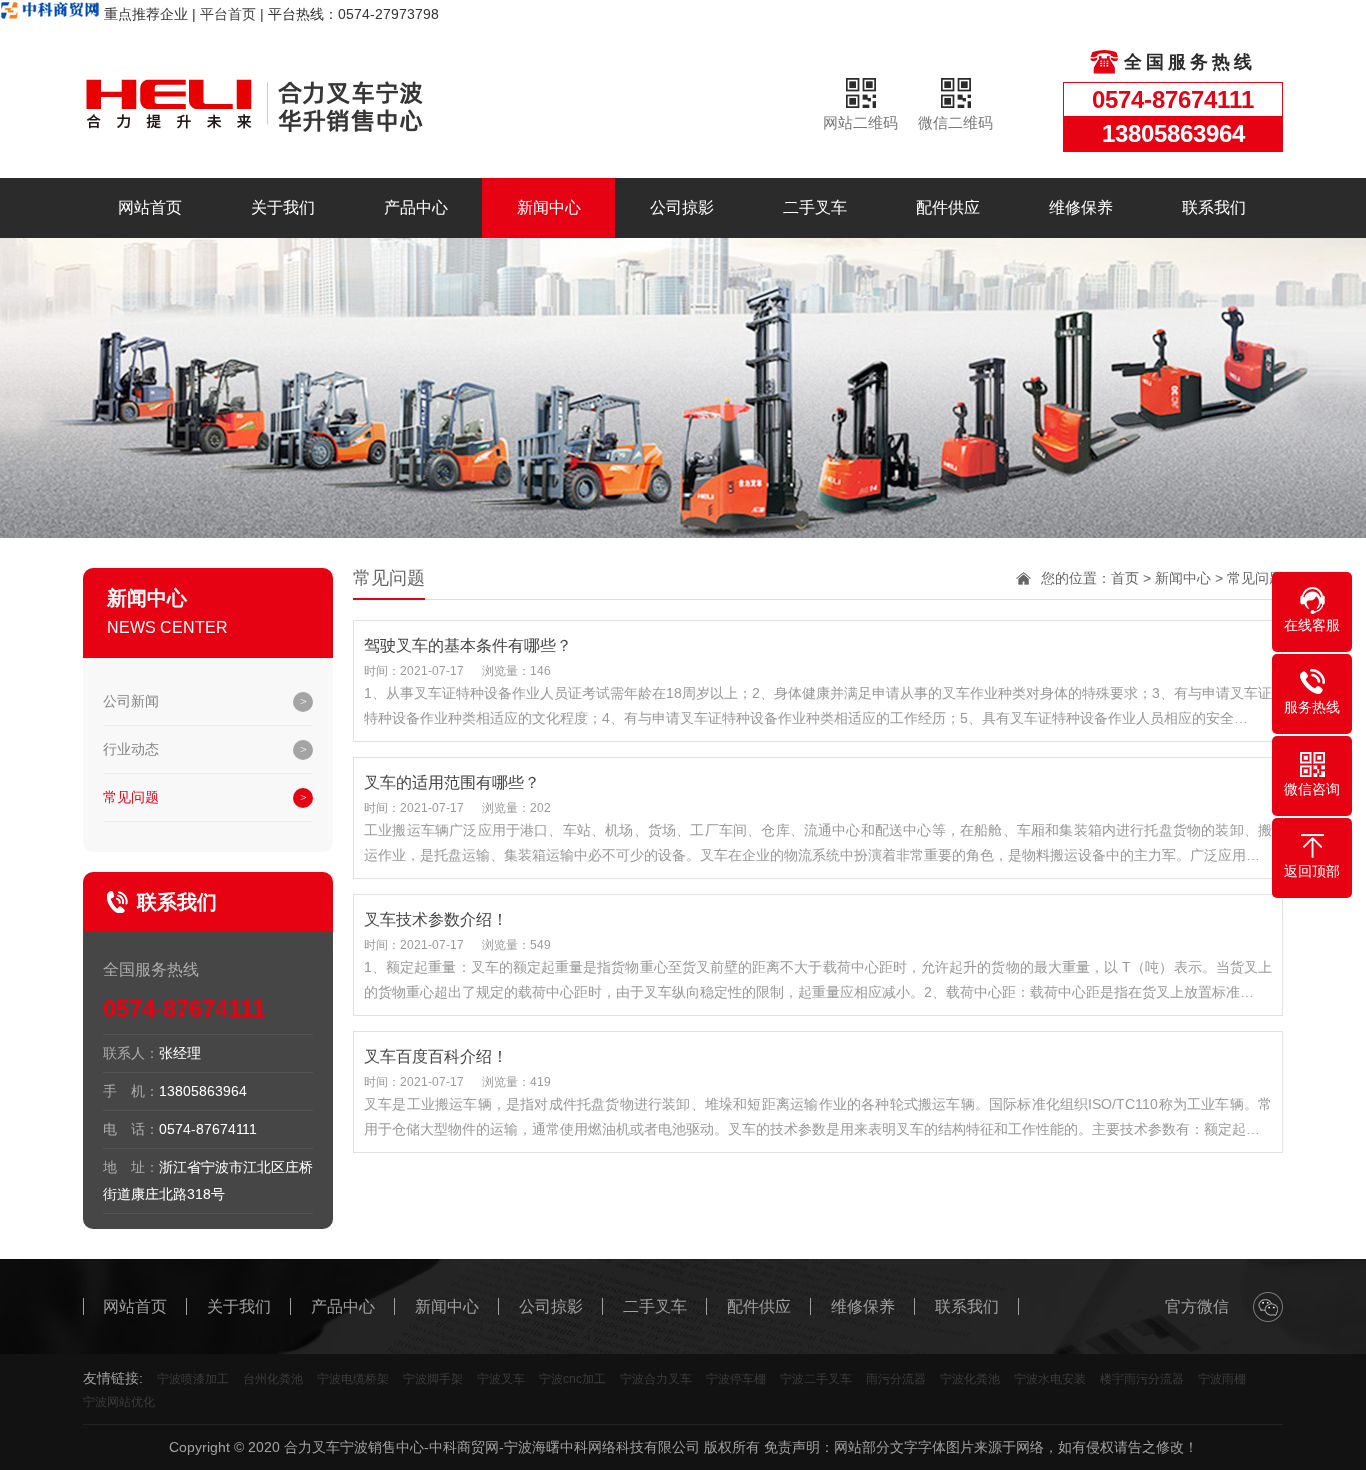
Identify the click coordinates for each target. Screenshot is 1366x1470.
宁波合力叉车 (656, 1379)
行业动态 (131, 749)
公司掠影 (682, 207)
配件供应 (948, 207)
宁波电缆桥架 (353, 1379)
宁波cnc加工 (572, 1379)
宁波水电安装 (1050, 1379)
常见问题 (131, 797)
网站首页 (150, 207)
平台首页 (228, 14)
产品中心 (416, 207)
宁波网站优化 (119, 1402)
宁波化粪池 (970, 1379)
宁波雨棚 (1222, 1379)
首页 (1125, 578)
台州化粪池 (273, 1379)
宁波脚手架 (433, 1379)
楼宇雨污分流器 (1142, 1379)
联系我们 (1214, 207)
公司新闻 (131, 701)
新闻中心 (549, 207)
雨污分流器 (896, 1379)
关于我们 (283, 207)
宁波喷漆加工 (193, 1379)
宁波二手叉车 (816, 1379)
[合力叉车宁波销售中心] (293, 103)
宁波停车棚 (736, 1379)
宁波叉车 (501, 1379)
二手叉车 (815, 207)
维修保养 (1081, 207)
